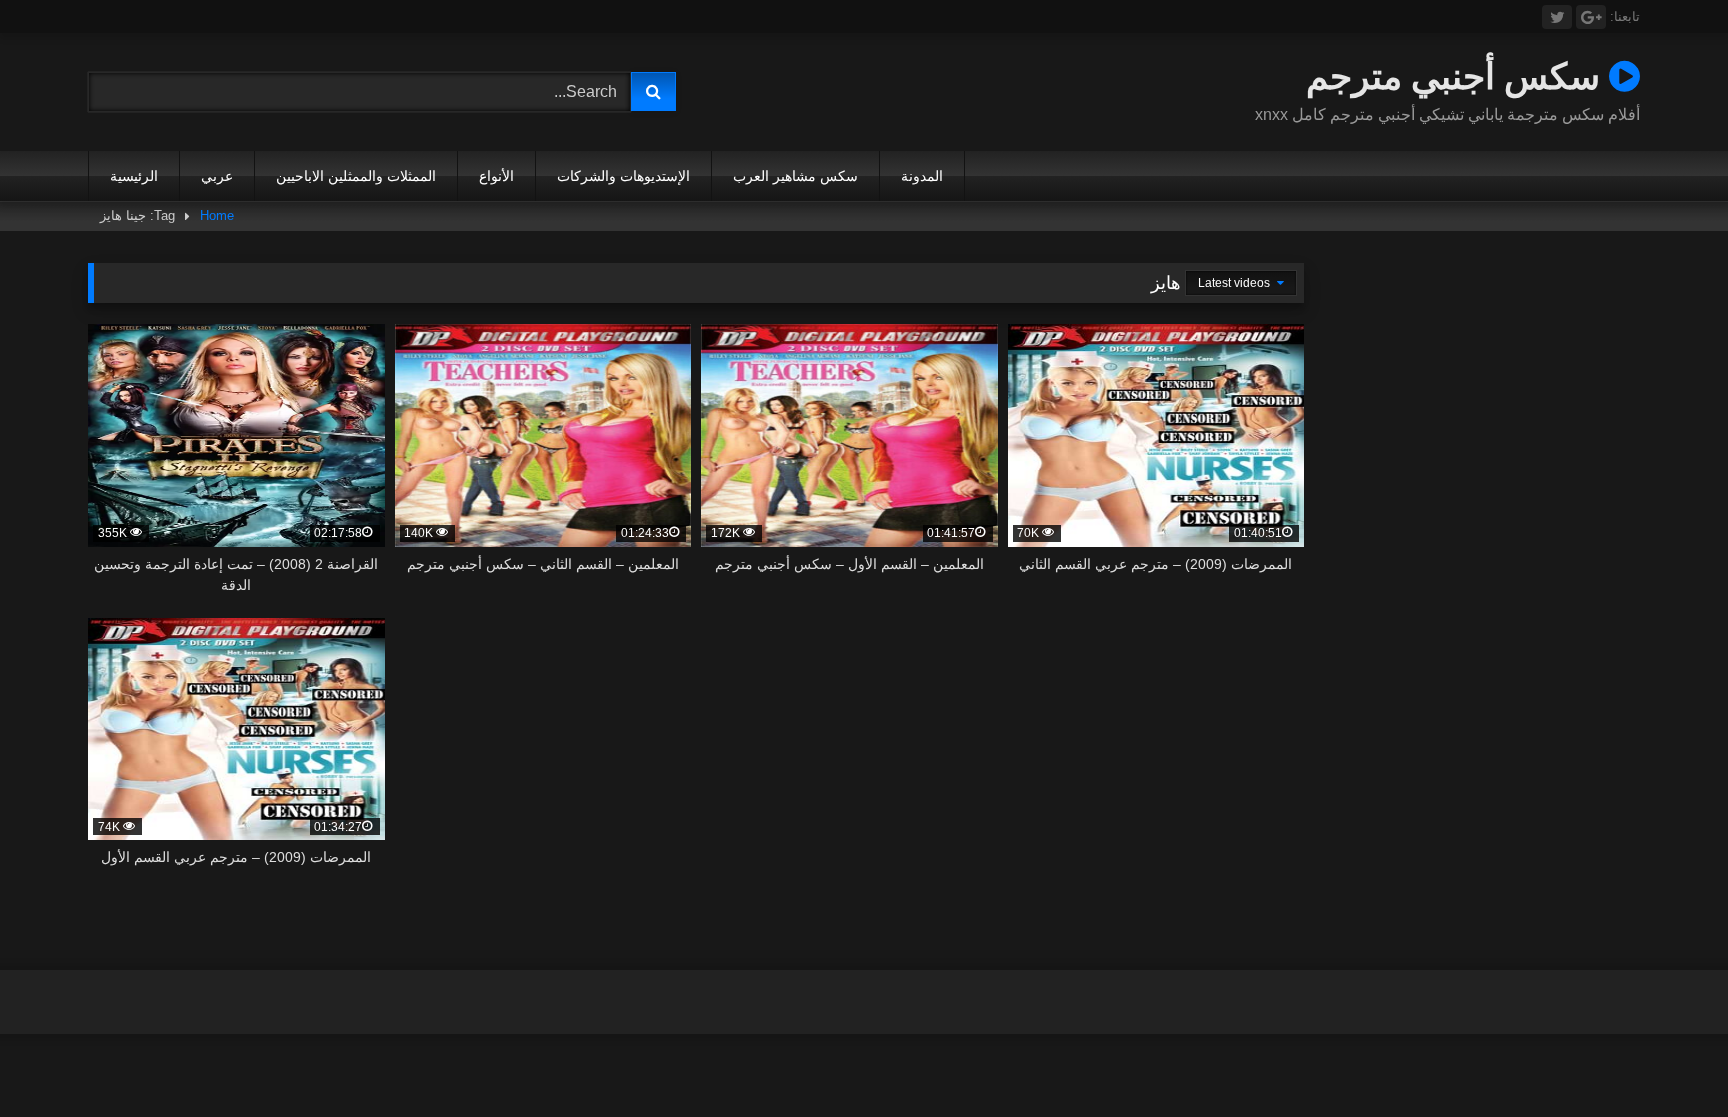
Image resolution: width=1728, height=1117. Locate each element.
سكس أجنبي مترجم (1457, 75)
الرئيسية (134, 176)
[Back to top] (1666, 1057)
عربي (217, 176)
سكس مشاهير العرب (795, 176)
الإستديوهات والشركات (623, 176)
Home (217, 215)
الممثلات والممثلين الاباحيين (356, 176)
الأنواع (496, 176)
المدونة (922, 176)
